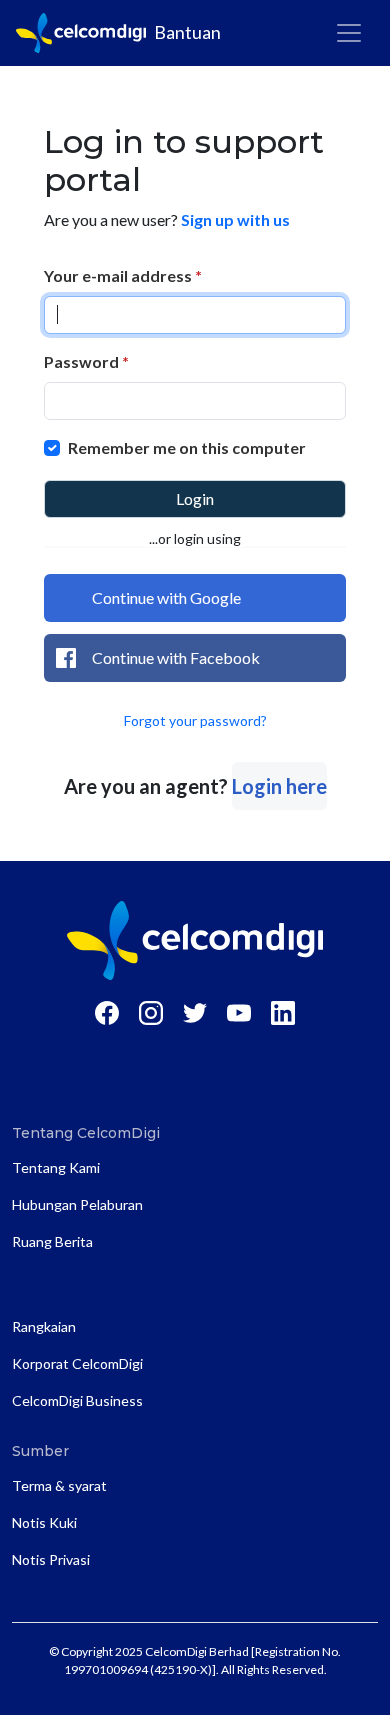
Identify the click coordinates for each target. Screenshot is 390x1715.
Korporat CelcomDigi (77, 1363)
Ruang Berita (52, 1241)
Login (195, 498)
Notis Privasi (51, 1559)
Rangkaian (44, 1326)
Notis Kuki (44, 1522)
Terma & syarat (59, 1485)
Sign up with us (235, 219)
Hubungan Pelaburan (77, 1204)
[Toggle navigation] (349, 33)
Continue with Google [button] (166, 597)
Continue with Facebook (176, 657)
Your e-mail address (123, 275)
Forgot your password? (195, 720)
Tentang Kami (56, 1167)
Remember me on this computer (187, 447)
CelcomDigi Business (77, 1400)
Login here (279, 786)
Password (86, 361)
